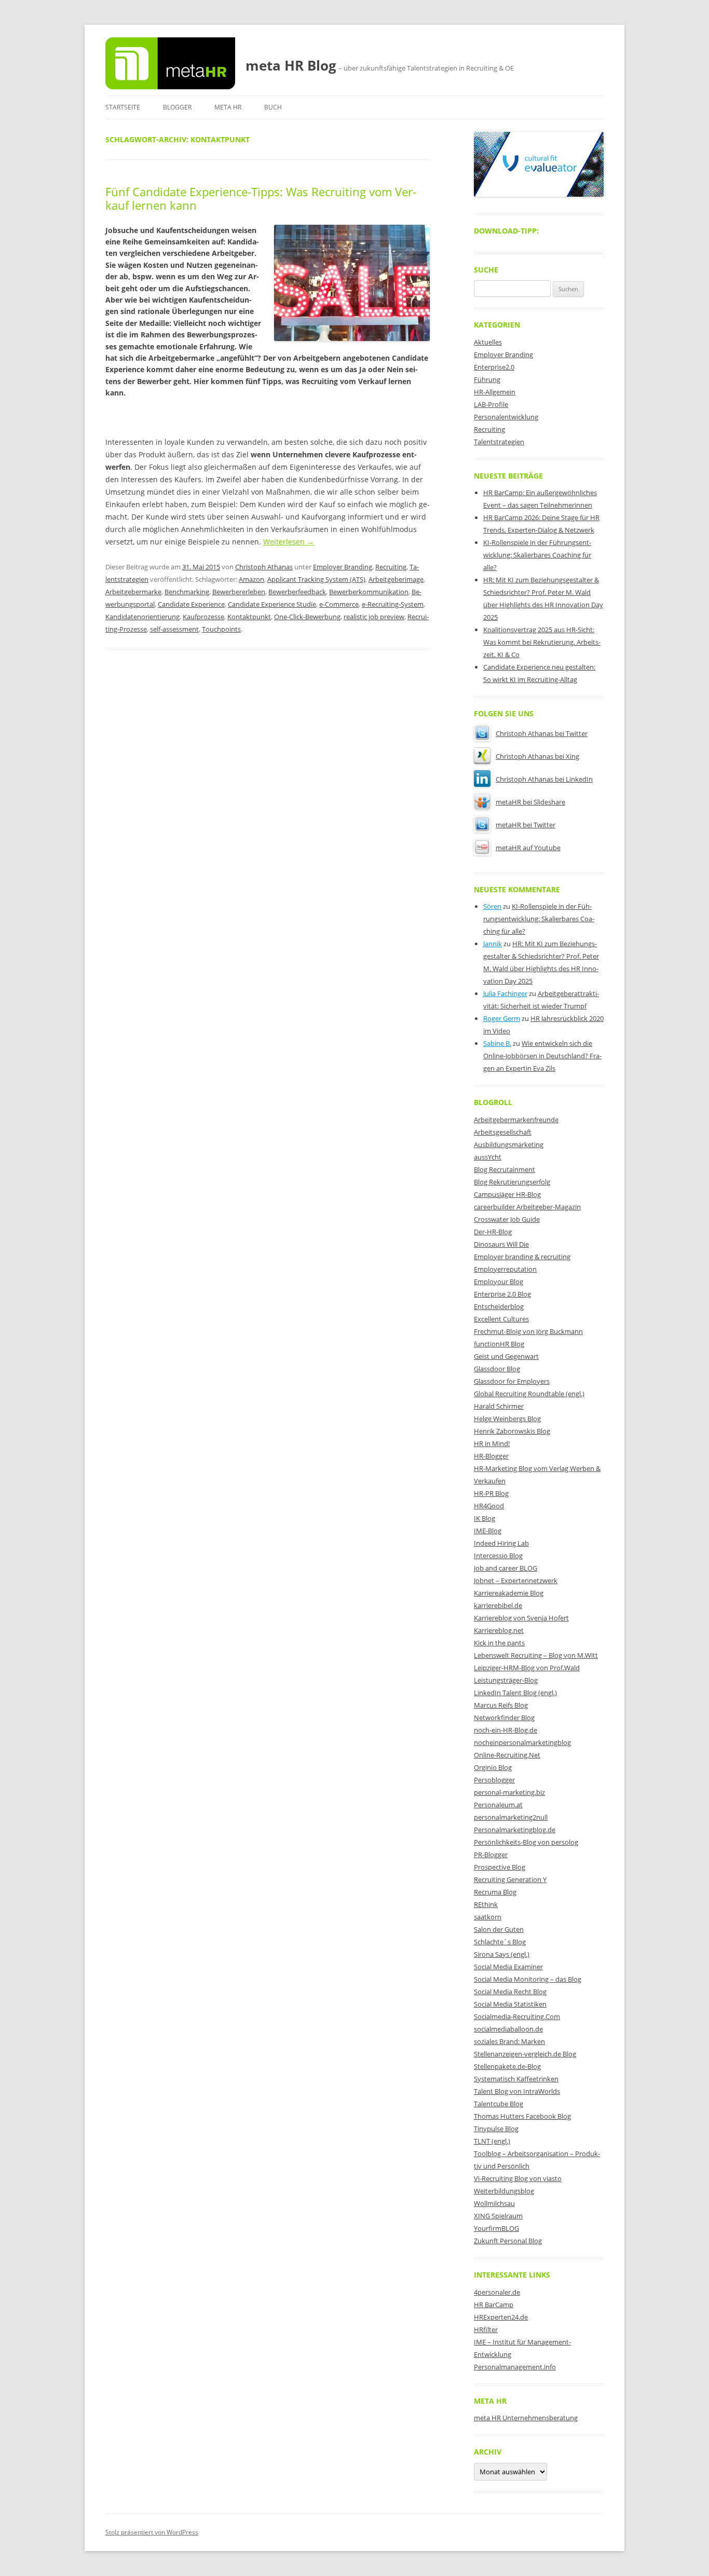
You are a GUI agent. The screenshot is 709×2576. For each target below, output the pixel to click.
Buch (273, 107)
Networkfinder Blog (504, 1718)
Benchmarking (187, 592)
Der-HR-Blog (493, 1232)
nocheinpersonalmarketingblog (522, 1742)
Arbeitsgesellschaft (503, 1132)
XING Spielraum (498, 2216)
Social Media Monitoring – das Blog (528, 1979)
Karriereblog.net (499, 1630)
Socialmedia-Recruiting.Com (517, 2016)
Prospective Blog (500, 1867)
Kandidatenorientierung (142, 617)
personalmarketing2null (511, 1817)
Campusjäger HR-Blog (507, 1194)
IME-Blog (488, 1531)
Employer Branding (343, 567)
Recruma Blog (495, 1892)
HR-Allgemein (495, 392)
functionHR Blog (499, 1344)
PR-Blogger (491, 1855)
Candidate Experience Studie (272, 604)
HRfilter (486, 2329)
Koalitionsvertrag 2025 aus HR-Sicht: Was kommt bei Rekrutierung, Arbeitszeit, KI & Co (542, 642)
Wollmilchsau (494, 2203)
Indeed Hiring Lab (501, 1543)
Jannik (493, 944)
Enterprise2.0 (494, 367)
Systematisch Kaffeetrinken (516, 2079)
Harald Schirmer (499, 1406)
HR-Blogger (491, 1456)
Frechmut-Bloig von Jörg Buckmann (528, 1331)
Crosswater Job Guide (507, 1219)
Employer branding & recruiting (522, 1257)
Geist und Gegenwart (506, 1356)
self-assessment (174, 629)
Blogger (177, 107)
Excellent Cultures (501, 1319)
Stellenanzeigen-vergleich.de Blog (525, 2054)
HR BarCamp (494, 2305)
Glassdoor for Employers (512, 1381)
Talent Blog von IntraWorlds (517, 2091)
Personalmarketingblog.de (515, 1830)
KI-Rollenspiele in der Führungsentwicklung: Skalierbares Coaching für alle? (537, 555)
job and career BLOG (506, 1568)
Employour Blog (499, 1282)
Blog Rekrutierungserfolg (512, 1182)
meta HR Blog (291, 65)
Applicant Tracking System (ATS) (316, 579)
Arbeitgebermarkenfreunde (516, 1120)
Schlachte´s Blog (500, 1942)
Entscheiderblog (499, 1306)
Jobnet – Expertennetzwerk (516, 1580)
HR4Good (489, 1506)
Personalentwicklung (506, 417)
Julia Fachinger (505, 993)
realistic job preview (374, 617)
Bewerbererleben (239, 592)
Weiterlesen (289, 542)
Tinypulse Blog (496, 2129)
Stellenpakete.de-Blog (507, 2066)
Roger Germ (502, 1018)
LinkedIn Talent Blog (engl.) (515, 1693)
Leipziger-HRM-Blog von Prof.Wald (527, 1668)
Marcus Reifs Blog (501, 1705)
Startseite (123, 107)
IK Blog (485, 1518)
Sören (492, 906)
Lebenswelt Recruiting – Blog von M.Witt (536, 1655)
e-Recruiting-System (393, 604)
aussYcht (488, 1157)
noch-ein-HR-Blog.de (506, 1730)
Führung (487, 379)
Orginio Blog (493, 1767)
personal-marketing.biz (509, 1792)
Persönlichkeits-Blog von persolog (526, 1842)
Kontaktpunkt (249, 617)
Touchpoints (221, 629)
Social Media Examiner (508, 1967)
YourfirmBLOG (496, 2228)
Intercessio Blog (498, 1556)
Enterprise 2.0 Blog (502, 1294)
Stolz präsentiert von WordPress (152, 2532)
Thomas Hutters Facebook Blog (522, 2116)
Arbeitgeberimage (396, 579)
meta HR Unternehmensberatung (526, 2418)
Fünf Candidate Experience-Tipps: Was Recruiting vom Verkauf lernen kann (261, 198)
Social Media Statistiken (510, 2004)
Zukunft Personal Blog (508, 2241)
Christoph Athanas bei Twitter (542, 733)
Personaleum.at (498, 1805)
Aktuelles (488, 342)
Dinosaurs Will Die (501, 1244)
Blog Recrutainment (505, 1169)
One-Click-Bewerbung (307, 617)
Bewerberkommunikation (369, 592)
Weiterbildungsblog (504, 2191)
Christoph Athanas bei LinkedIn (544, 779)
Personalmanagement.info (515, 2367)
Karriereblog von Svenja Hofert (521, 1618)
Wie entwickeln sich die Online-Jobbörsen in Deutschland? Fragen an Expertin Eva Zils (542, 1056)
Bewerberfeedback (297, 592)
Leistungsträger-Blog (506, 1680)
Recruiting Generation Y (510, 1879)
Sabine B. (497, 1043)
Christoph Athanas (264, 567)
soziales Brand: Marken (509, 2041)
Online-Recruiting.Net (507, 1755)
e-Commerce (339, 604)
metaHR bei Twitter (526, 825)
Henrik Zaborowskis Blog (512, 1431)
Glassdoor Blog (497, 1369)
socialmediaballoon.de (508, 2029)
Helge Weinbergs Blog (507, 1419)
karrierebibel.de (498, 1605)
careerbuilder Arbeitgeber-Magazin (527, 1207)
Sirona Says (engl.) (502, 1954)
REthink (486, 1904)
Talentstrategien (499, 442)
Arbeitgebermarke (133, 592)
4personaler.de (497, 2292)
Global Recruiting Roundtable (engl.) (529, 1394)
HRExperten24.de (501, 2317)
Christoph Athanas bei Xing (537, 756)
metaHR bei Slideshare (530, 802)
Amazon (251, 579)
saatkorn (488, 1917)
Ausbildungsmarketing (509, 1144)
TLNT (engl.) (492, 2141)
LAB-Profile (491, 404)
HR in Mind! (492, 1443)
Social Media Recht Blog (510, 1992)
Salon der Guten (499, 1929)
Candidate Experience (191, 604)
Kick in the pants (499, 1643)
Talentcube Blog (499, 2104)
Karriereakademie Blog (509, 1593)
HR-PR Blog (491, 1493)
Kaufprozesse (203, 617)
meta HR (228, 107)
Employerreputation (505, 1269)
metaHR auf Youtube (528, 848)
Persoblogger (494, 1780)
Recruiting (391, 567)
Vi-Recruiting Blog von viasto (518, 2178)
